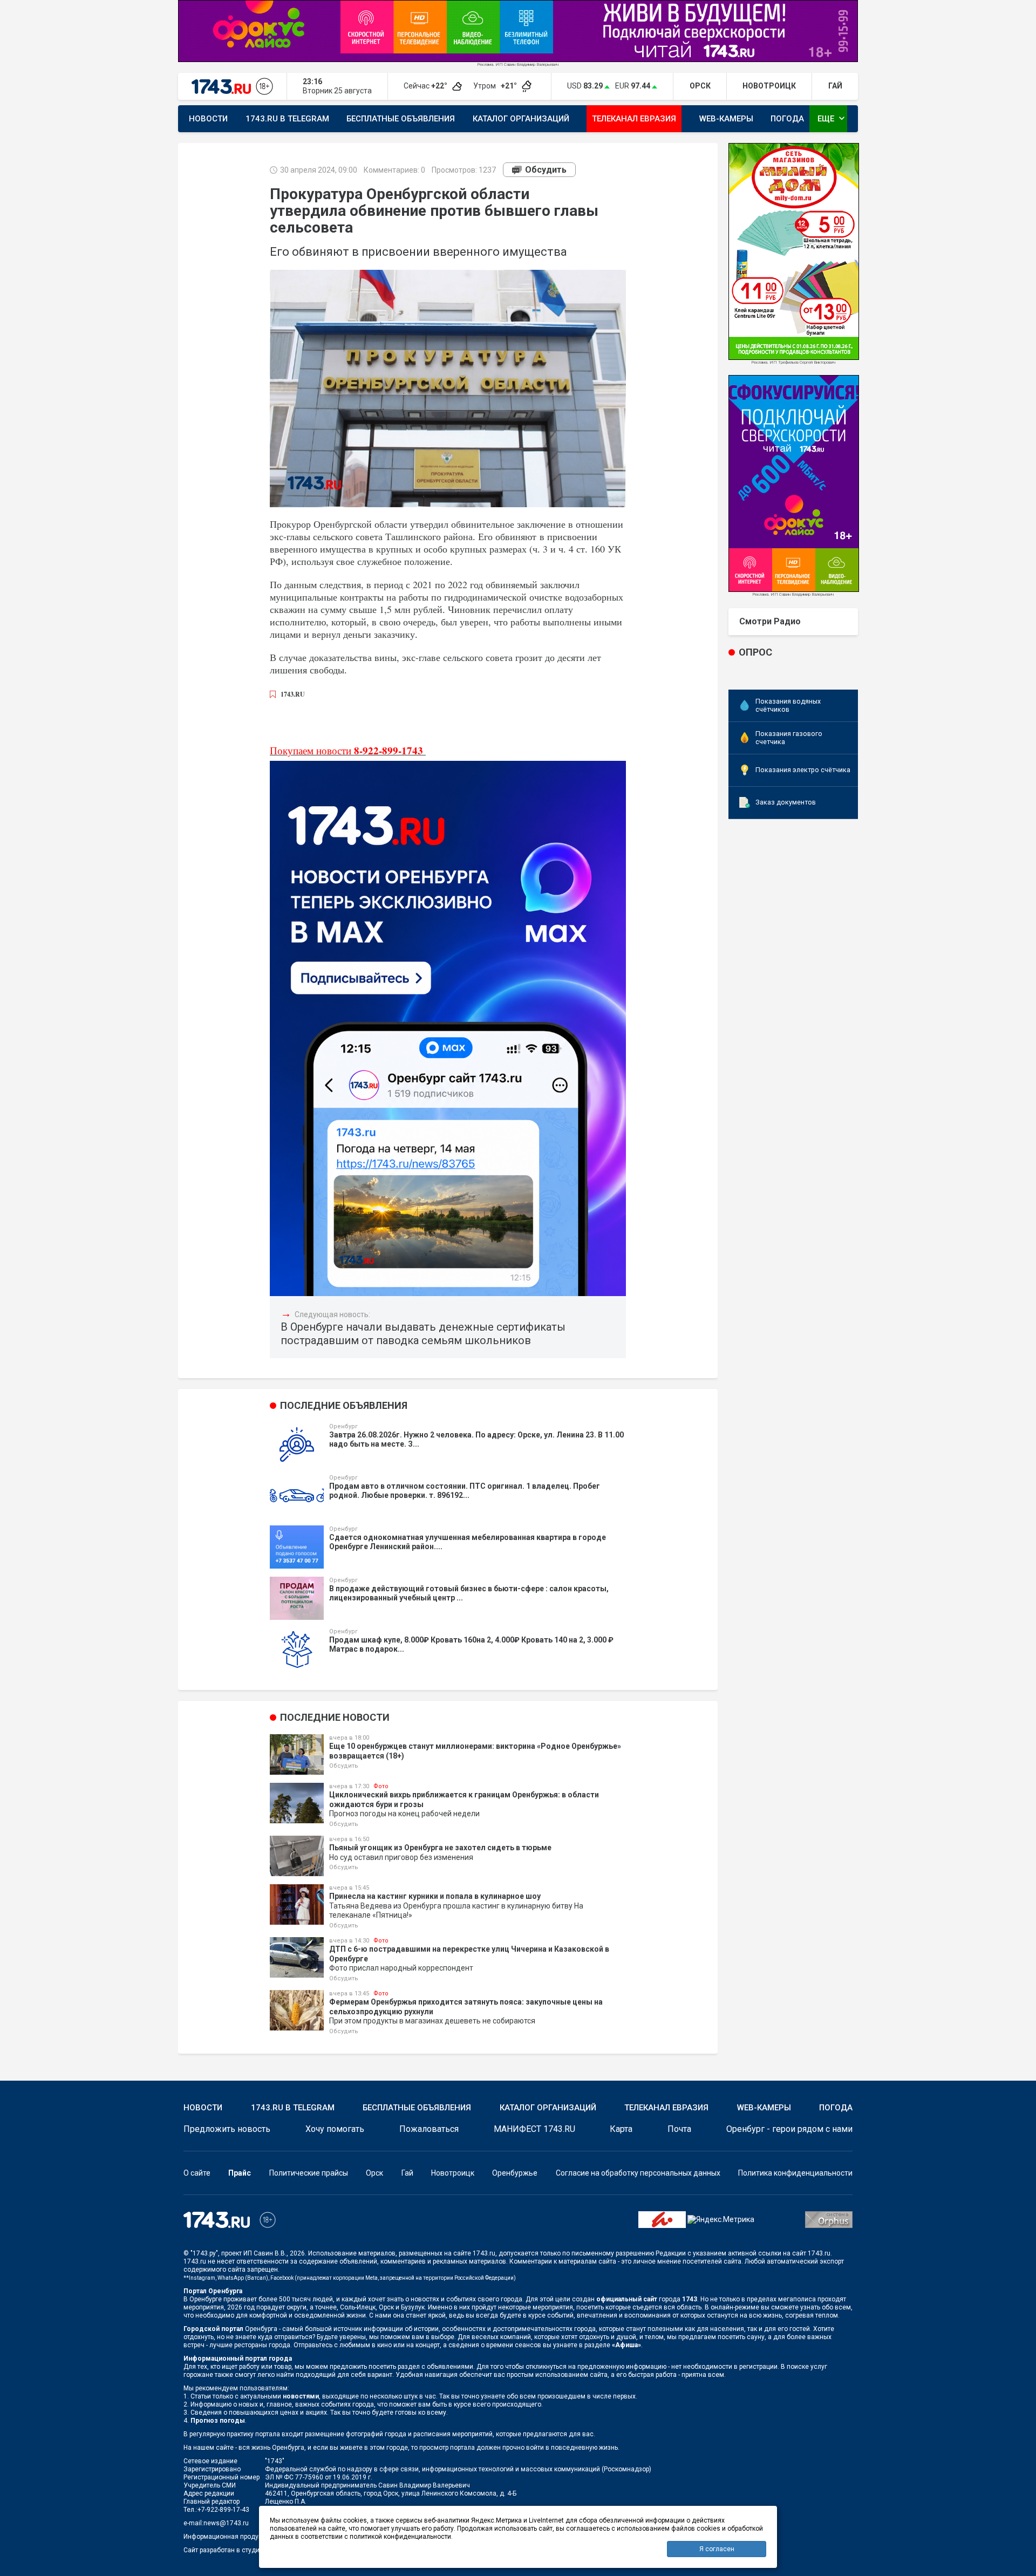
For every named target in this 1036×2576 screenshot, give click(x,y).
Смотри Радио (770, 621)
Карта (621, 2129)
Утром (496, 86)
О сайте (197, 2173)
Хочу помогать (335, 2129)
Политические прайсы (309, 2173)
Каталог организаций (521, 119)
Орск (374, 2173)
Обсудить (546, 170)
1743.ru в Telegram (287, 119)
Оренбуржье (515, 2173)
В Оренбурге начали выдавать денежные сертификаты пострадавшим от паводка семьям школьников (423, 1334)
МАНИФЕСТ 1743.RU (534, 2129)
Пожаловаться (429, 2129)
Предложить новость (227, 2129)
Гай (407, 2173)
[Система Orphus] (829, 2219)
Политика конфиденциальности (795, 2173)
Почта (679, 2129)
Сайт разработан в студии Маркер (236, 2550)
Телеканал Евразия (634, 119)
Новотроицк (453, 2173)
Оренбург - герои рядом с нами (789, 2129)
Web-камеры (726, 119)
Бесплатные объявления (401, 119)
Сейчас (426, 86)
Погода (787, 119)
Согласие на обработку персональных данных (638, 2173)
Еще (832, 118)
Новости (208, 119)
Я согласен (717, 2549)
